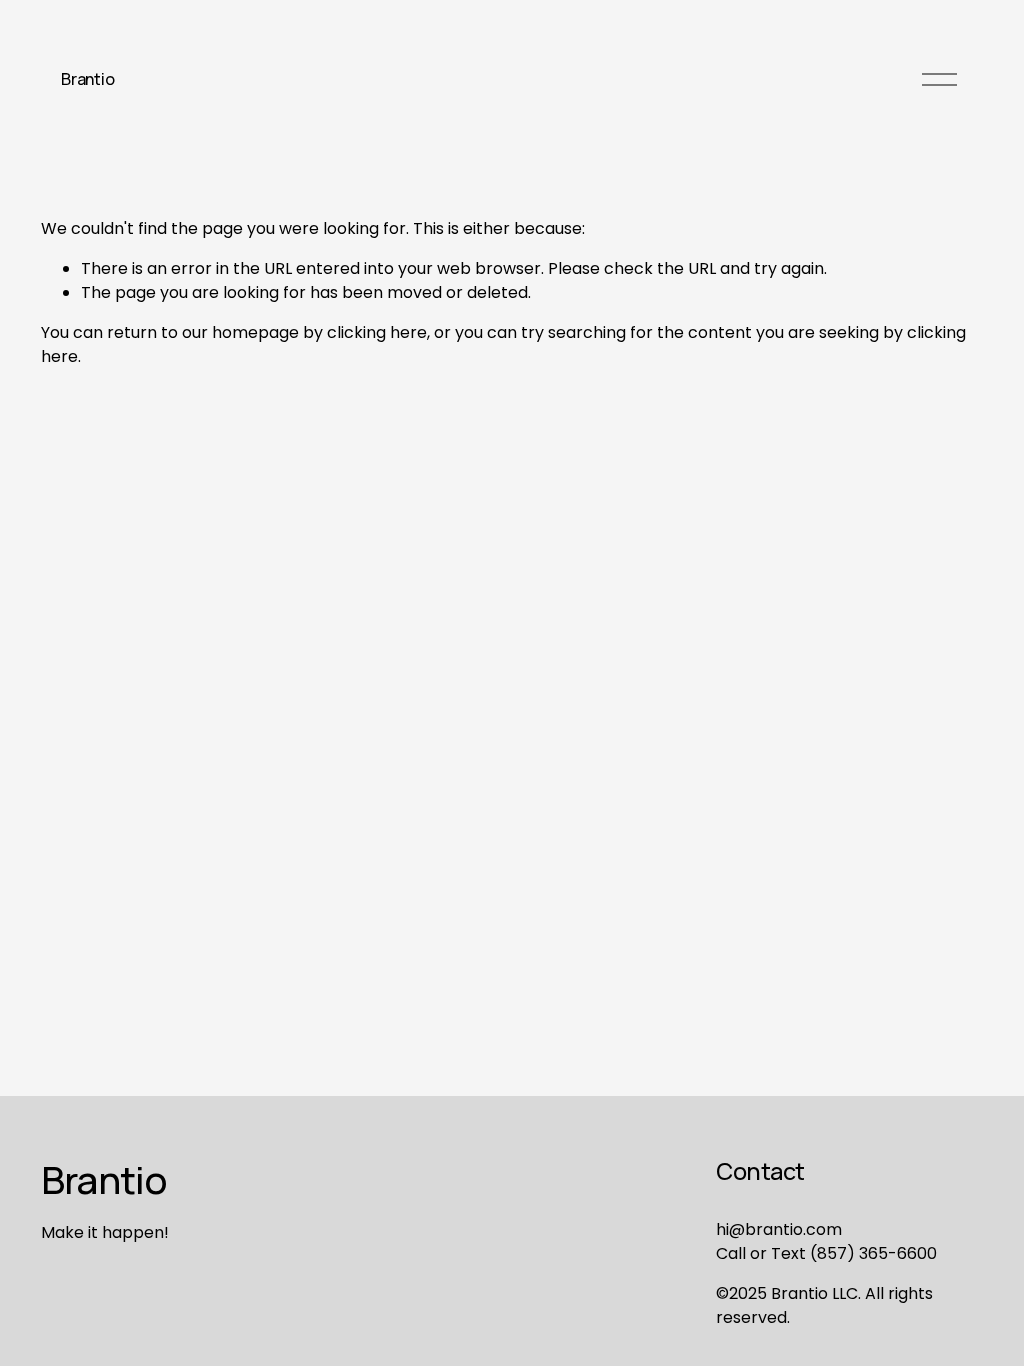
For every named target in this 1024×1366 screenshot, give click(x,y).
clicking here (377, 332)
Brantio (87, 79)
